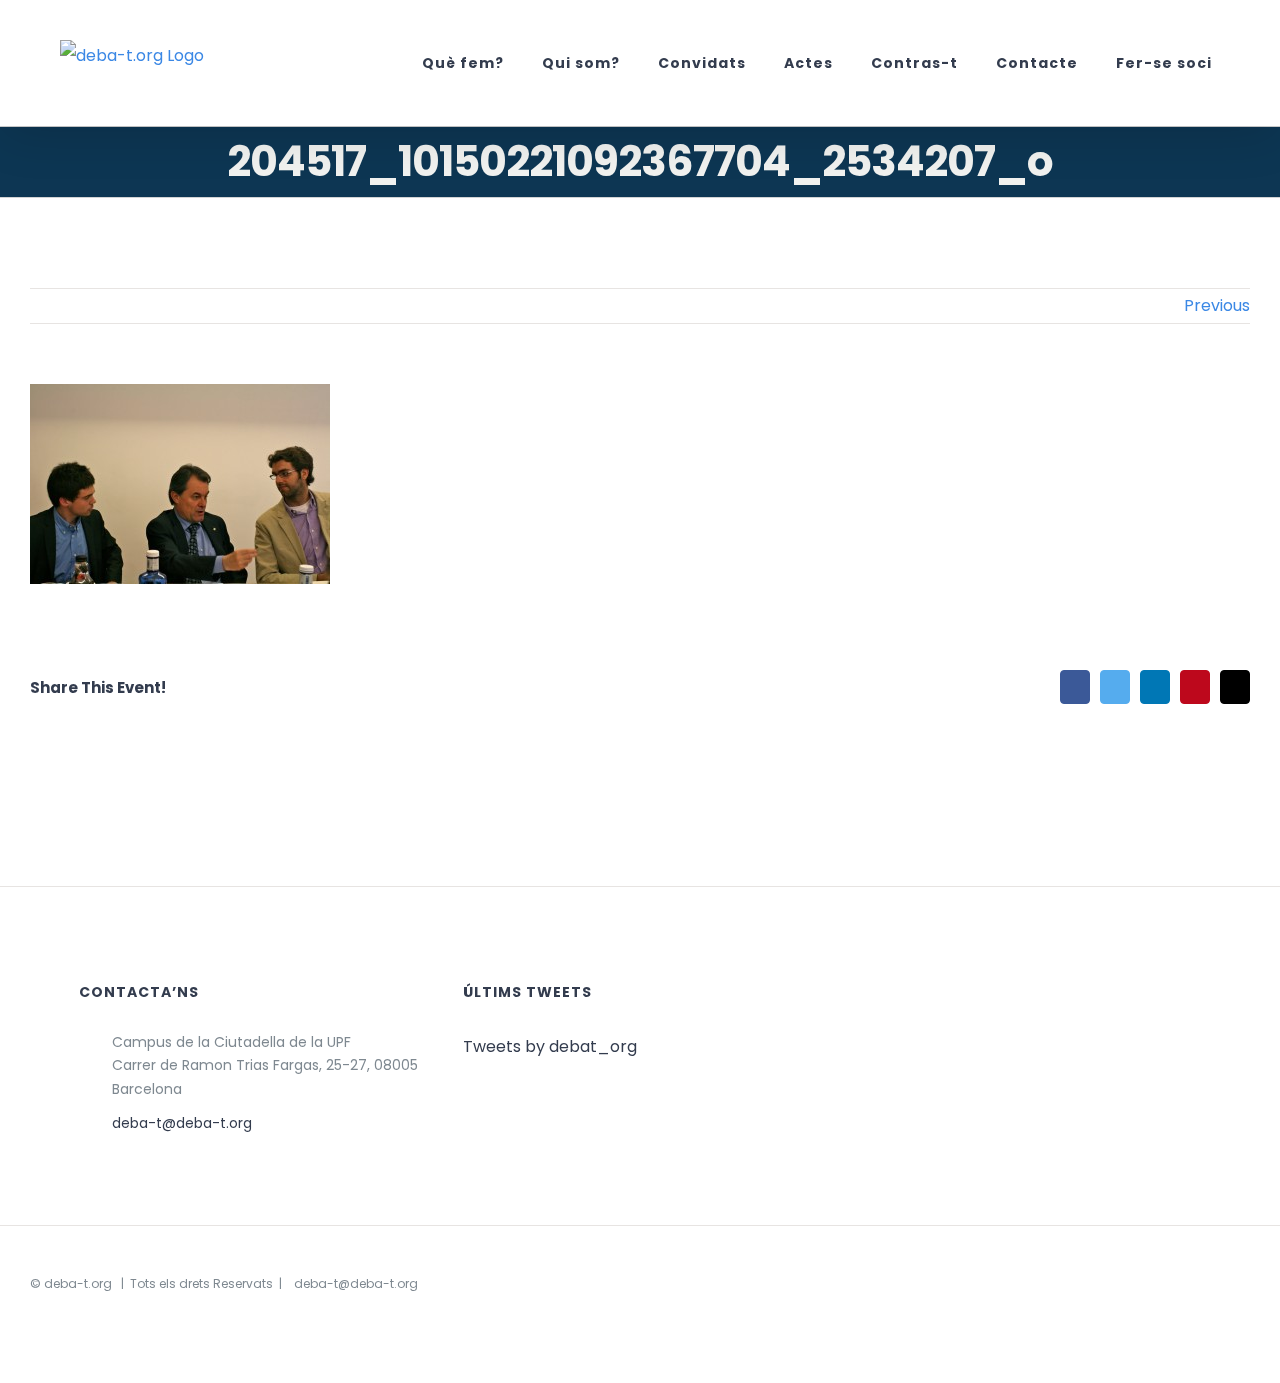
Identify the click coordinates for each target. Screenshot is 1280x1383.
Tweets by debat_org (550, 1046)
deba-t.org (78, 1283)
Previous (1217, 305)
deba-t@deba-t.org (182, 1123)
